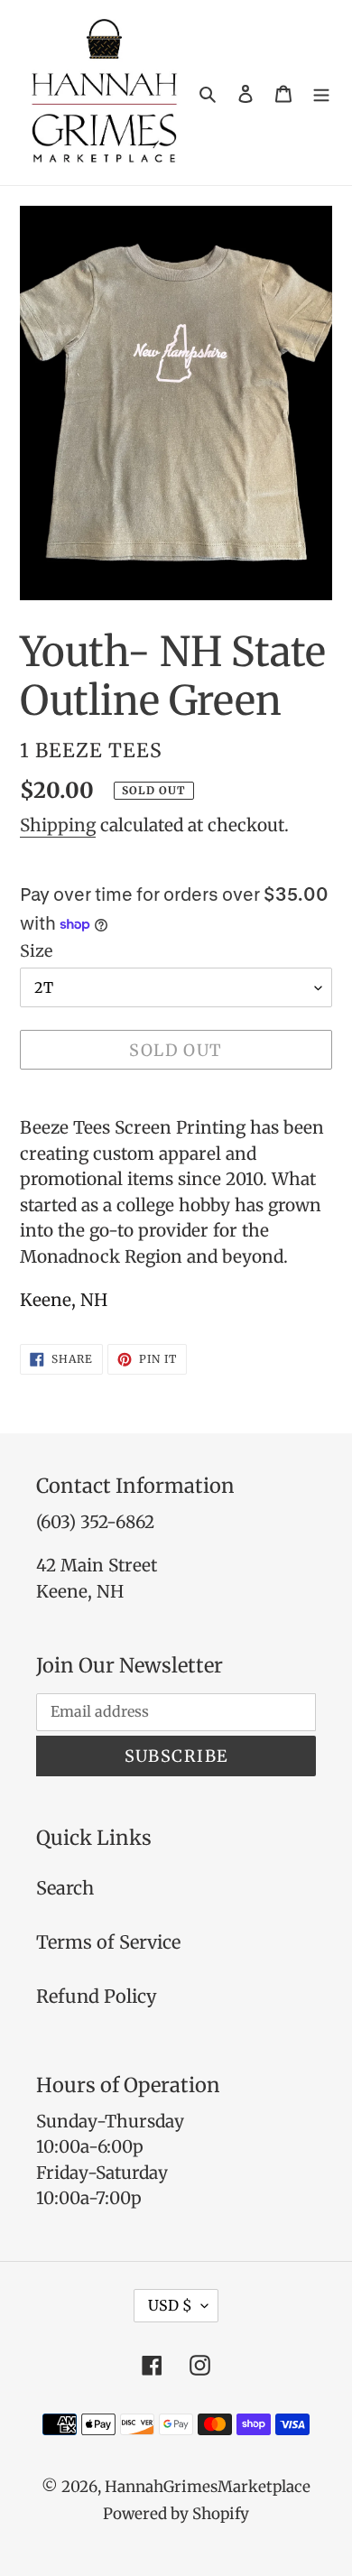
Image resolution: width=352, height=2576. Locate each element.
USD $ (170, 2305)
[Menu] (321, 93)
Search (65, 1888)
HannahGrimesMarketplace (208, 2487)
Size (36, 951)
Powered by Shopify (176, 2514)
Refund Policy (97, 1996)
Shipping (58, 825)
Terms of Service (108, 1942)
